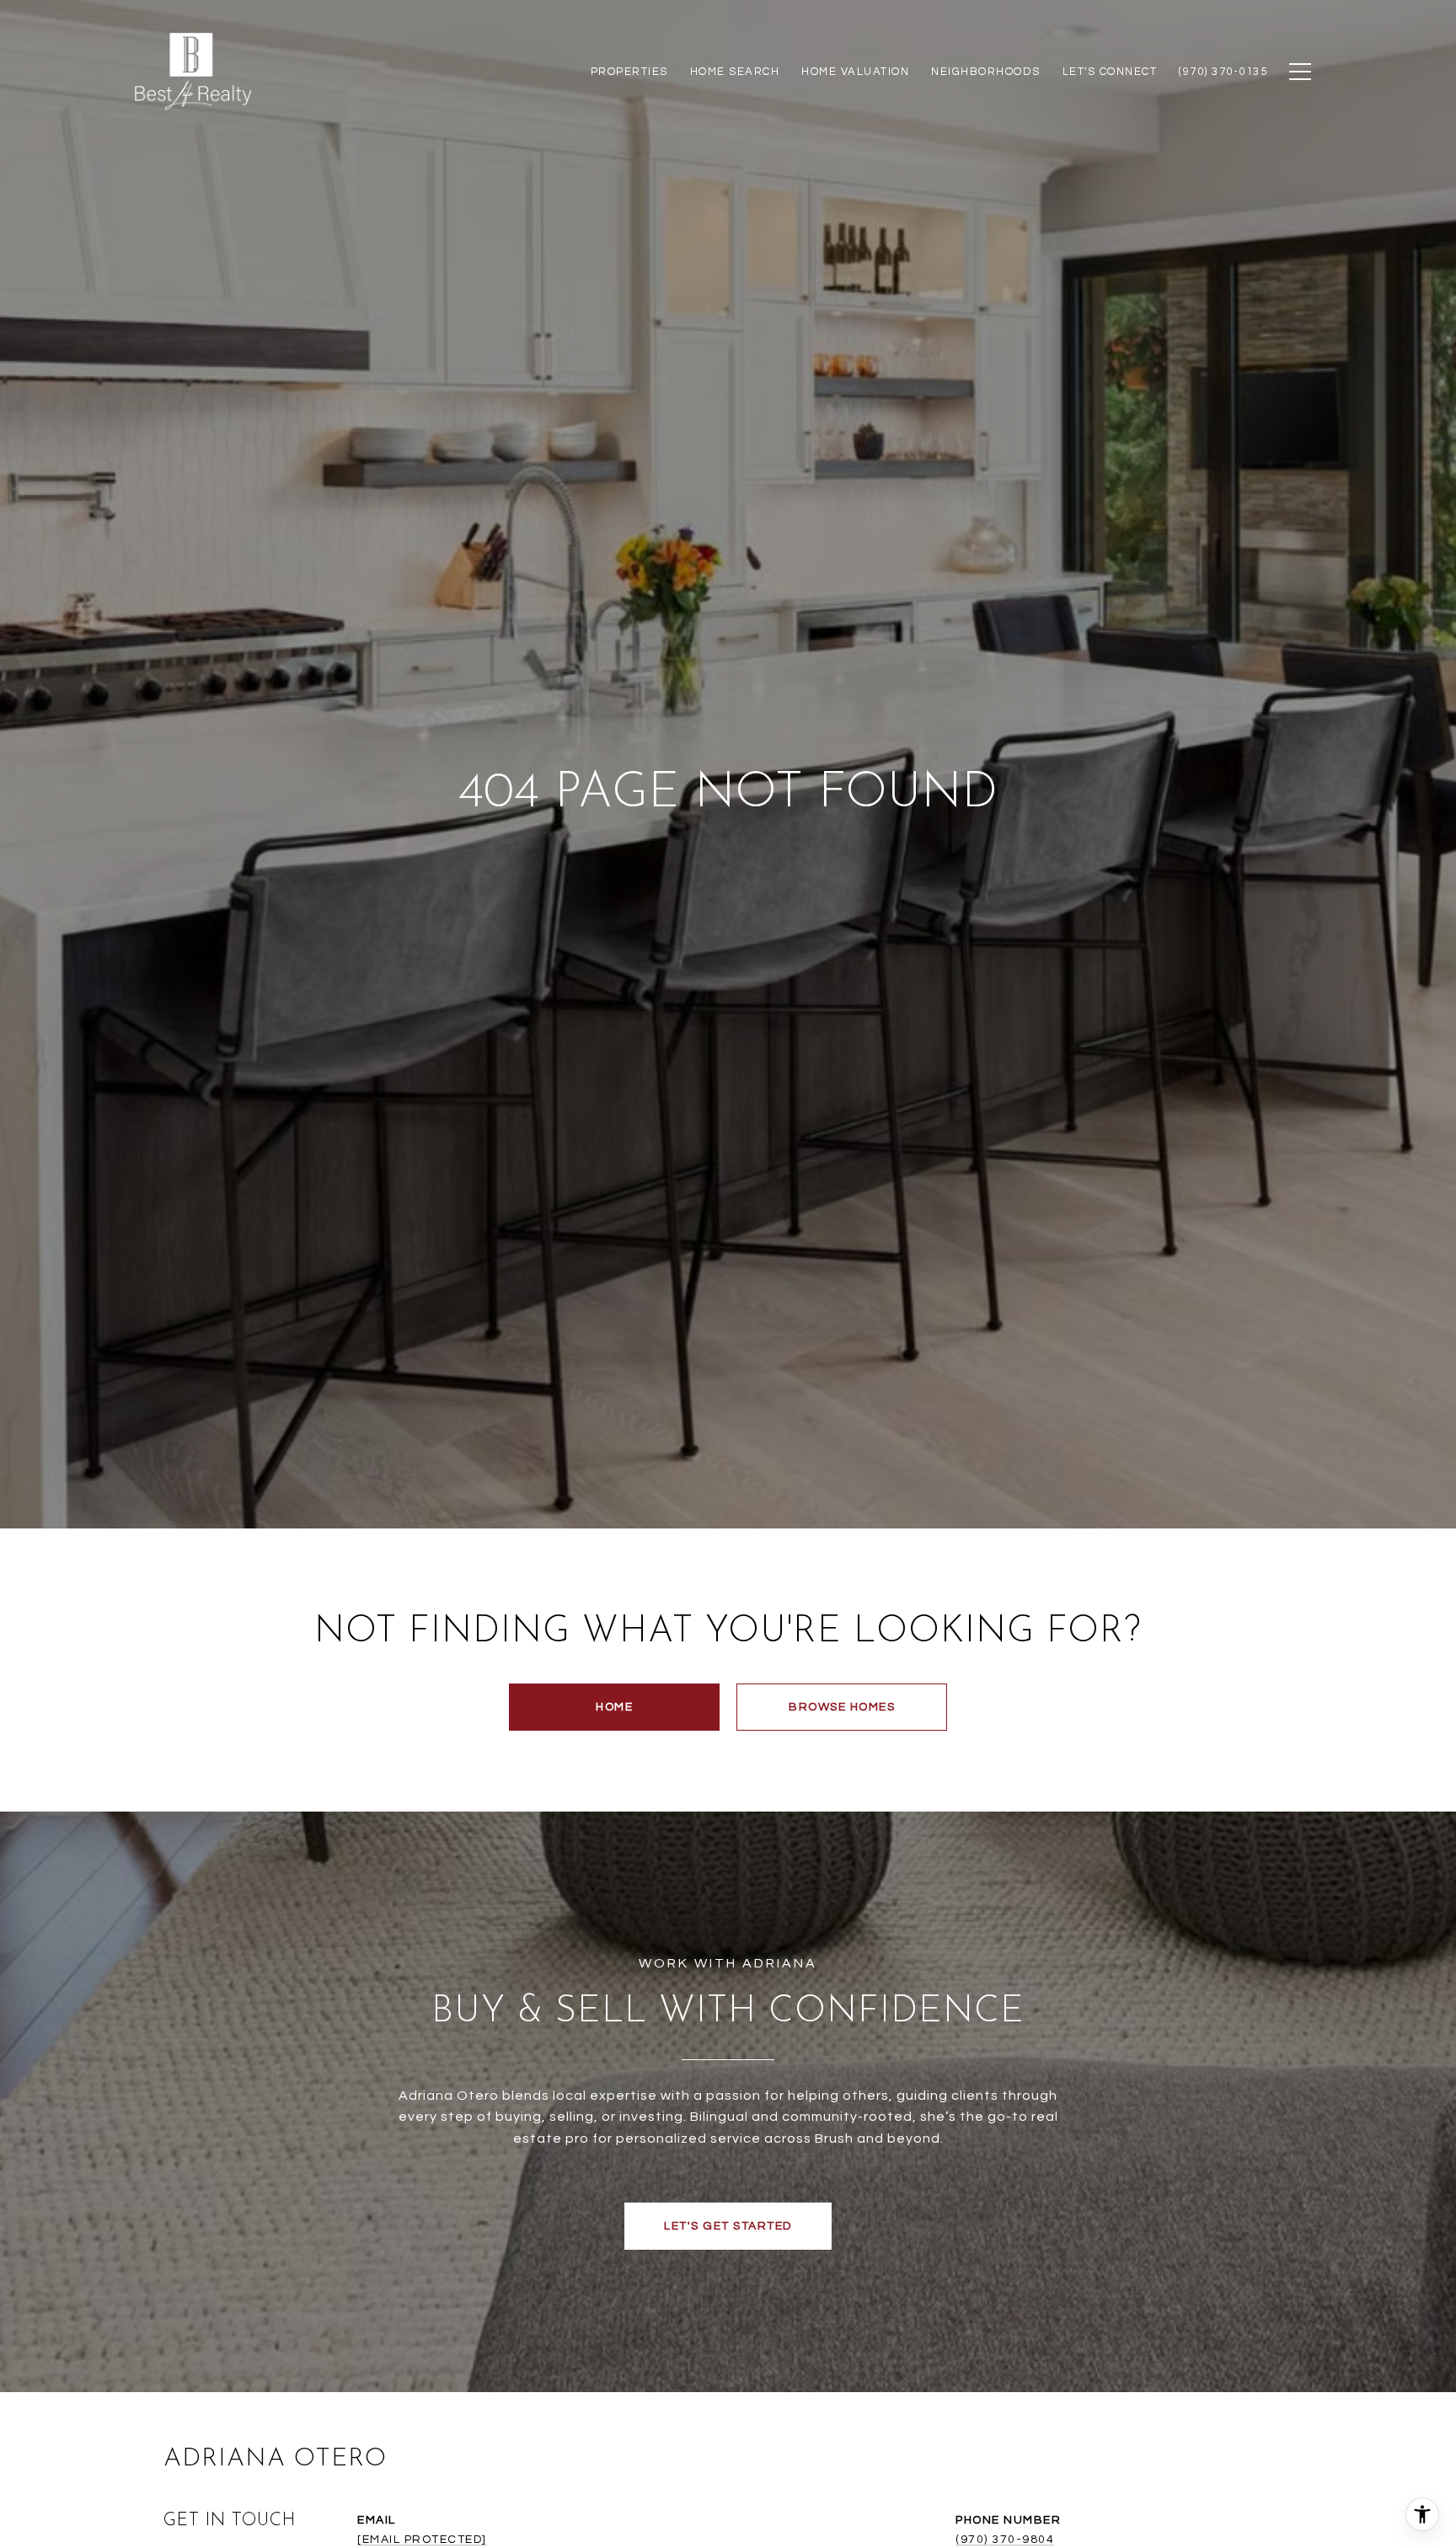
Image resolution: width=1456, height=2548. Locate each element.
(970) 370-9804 (1005, 2540)
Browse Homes (842, 1707)
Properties (629, 72)
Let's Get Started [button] (728, 2226)
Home (614, 1707)
